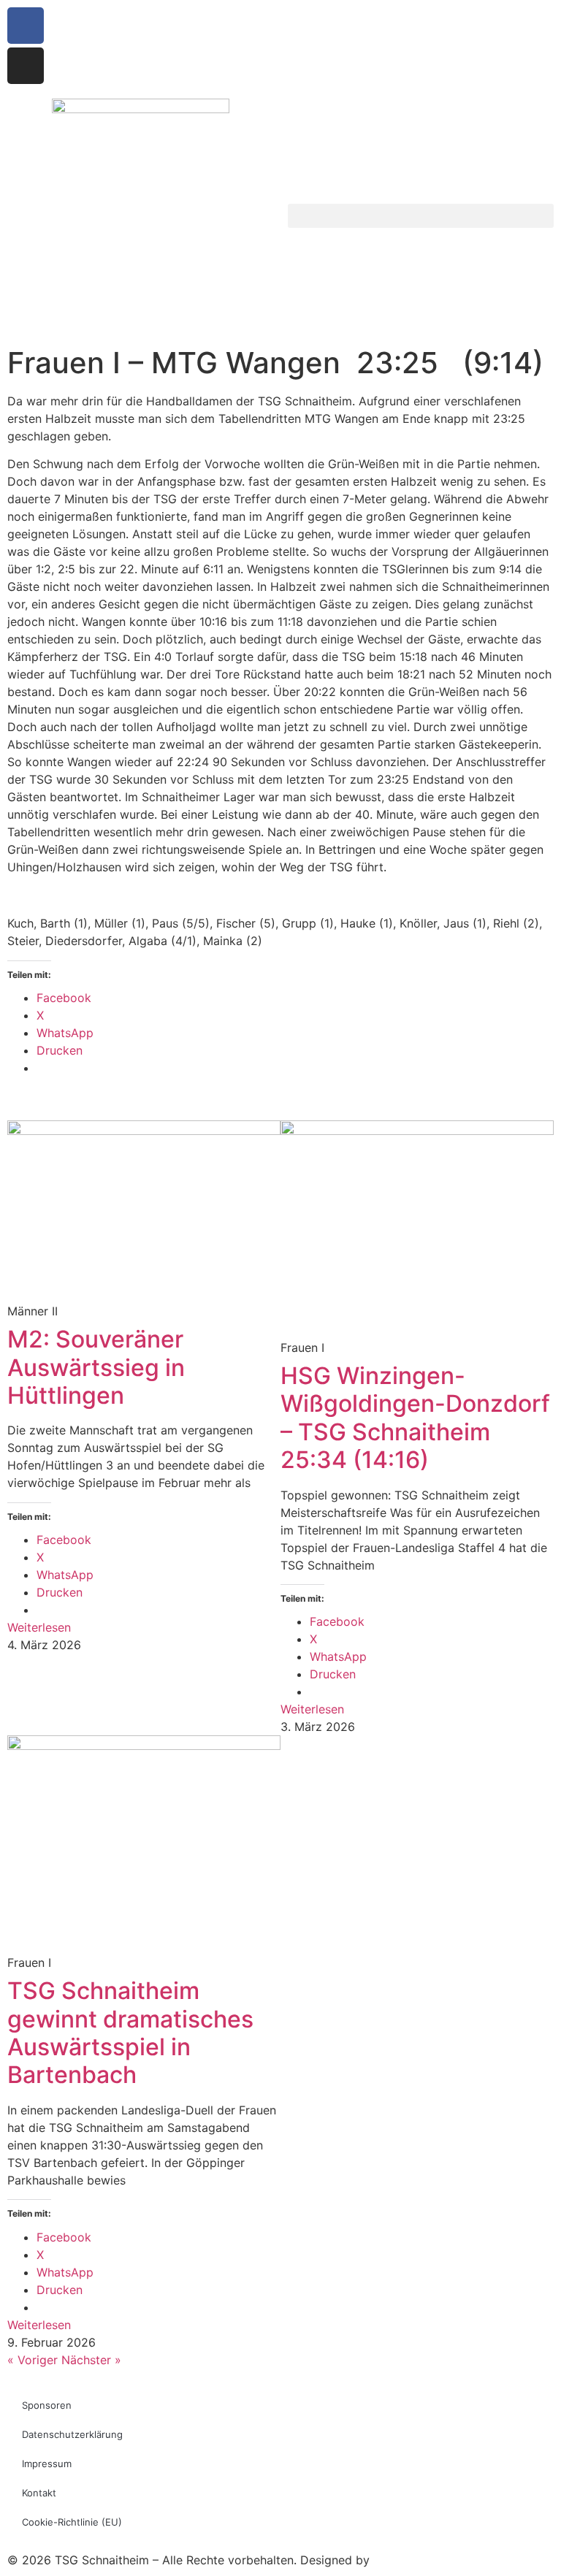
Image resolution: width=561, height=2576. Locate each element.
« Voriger (33, 2360)
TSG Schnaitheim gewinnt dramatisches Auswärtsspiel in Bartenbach (130, 2033)
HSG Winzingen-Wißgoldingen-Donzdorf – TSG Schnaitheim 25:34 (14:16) (415, 1418)
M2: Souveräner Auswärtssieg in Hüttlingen (96, 1367)
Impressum (47, 2464)
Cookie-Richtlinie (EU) (72, 2522)
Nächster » (91, 2360)
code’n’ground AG (422, 2560)
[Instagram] (26, 66)
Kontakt (39, 2493)
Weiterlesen (39, 1627)
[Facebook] (26, 26)
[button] (421, 216)
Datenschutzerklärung (72, 2434)
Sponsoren (47, 2405)
